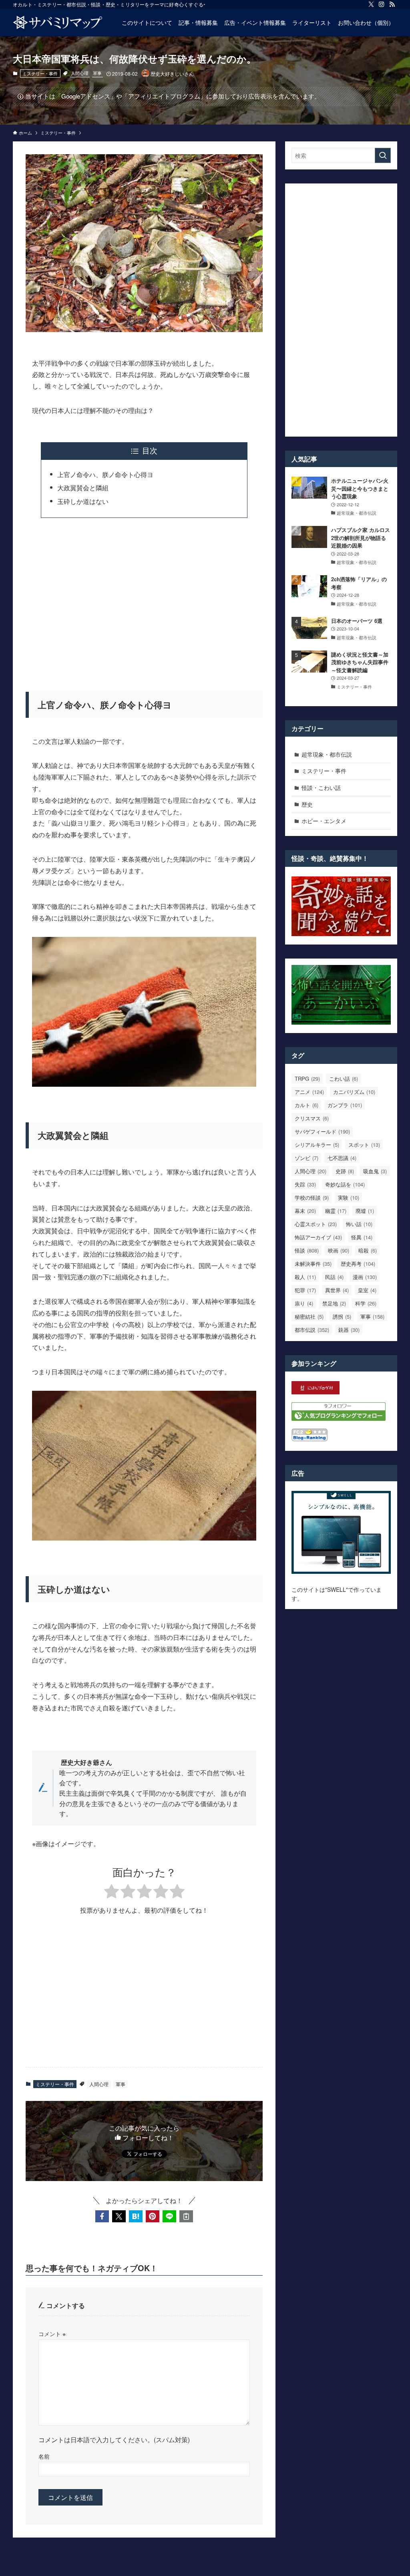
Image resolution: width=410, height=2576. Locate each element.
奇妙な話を (345, 1184)
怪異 (362, 1237)
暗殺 (368, 1250)
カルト (306, 1105)
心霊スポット (316, 1224)
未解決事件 (313, 1264)
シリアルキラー (317, 1145)
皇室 (367, 1290)
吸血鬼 (375, 1171)
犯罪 (305, 1290)
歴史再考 (358, 1264)
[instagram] (382, 4)
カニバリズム (354, 1092)
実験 (349, 1197)
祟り (304, 1303)
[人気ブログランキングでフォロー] (339, 1418)
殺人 (305, 1277)
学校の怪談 (312, 1197)
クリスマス (312, 1118)
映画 (339, 1250)
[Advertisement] (144, 600)
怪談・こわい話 (321, 788)
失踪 (305, 1184)
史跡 (345, 1171)
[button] (102, 2216)
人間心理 (80, 73)
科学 (366, 1303)
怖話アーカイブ (318, 1237)
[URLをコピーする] (186, 2216)
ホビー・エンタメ (324, 821)
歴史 (307, 804)
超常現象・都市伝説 (327, 754)
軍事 (97, 73)
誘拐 (342, 1316)
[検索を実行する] (383, 155)
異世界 (337, 1290)
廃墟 (365, 1211)
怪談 (307, 1250)
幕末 (305, 1211)
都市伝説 (312, 1330)
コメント (52, 2333)
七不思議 (342, 1158)
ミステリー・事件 (40, 73)
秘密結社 (309, 1316)
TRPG (307, 1079)
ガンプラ (345, 1105)
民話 (334, 1277)
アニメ (309, 1092)
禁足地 (334, 1303)
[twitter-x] (371, 4)
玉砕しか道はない (83, 501)
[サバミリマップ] (58, 22)
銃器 (349, 1330)
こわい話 (344, 1079)
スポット (364, 1145)
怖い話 (359, 1224)
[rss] (392, 4)
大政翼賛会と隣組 (83, 488)
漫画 (365, 1277)
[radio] (112, 1892)
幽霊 (336, 1211)
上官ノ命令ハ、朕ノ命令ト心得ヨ (105, 474)
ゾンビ (306, 1158)
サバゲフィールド (322, 1131)
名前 (44, 2456)
